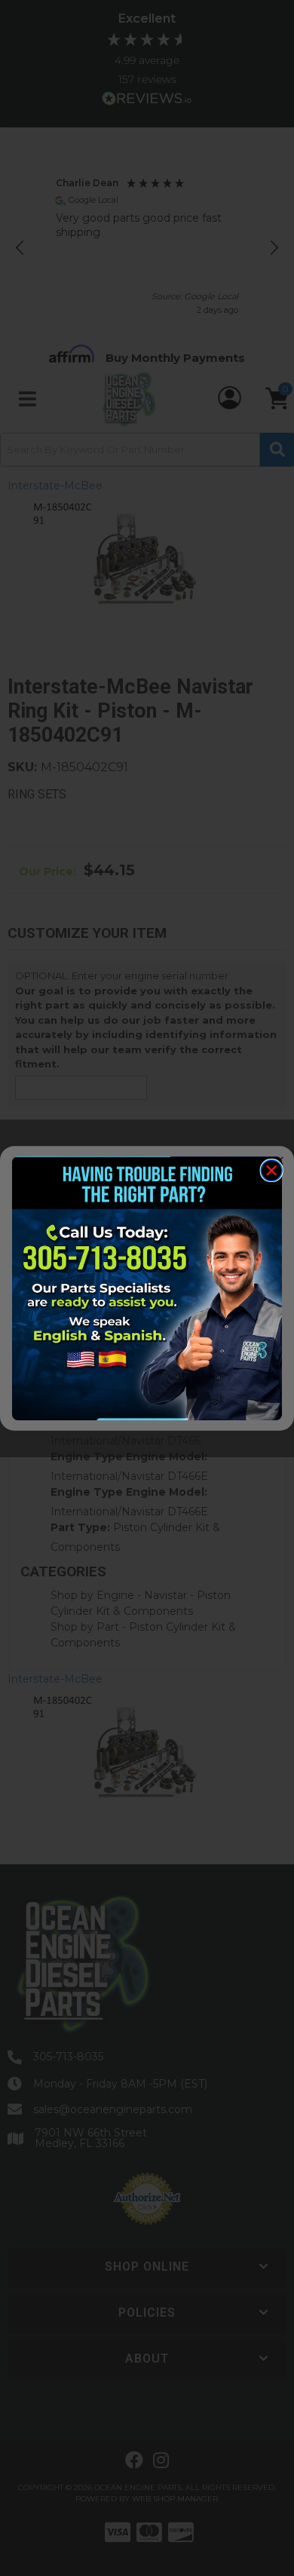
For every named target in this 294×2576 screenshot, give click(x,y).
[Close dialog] (271, 1170)
